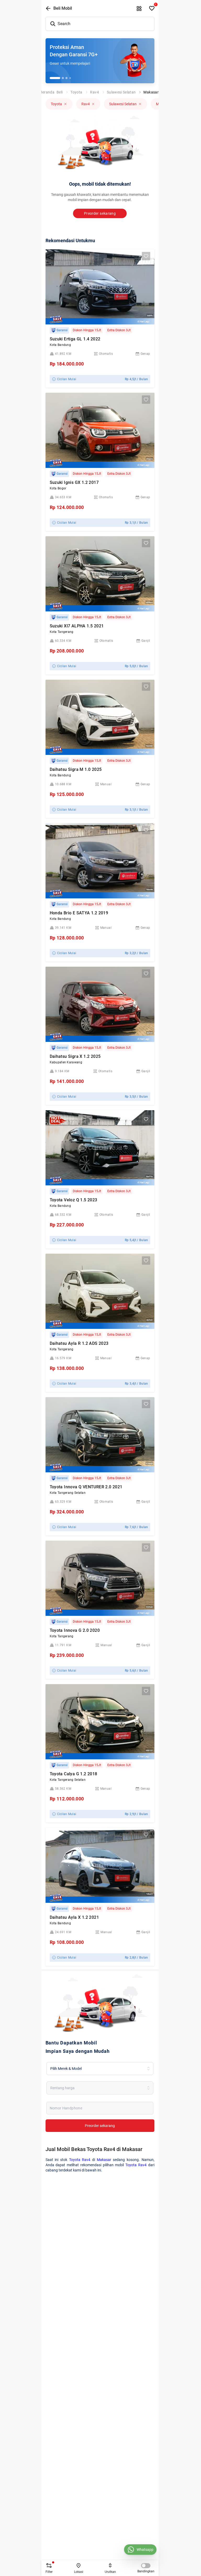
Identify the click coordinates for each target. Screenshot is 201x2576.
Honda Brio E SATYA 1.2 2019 (79, 913)
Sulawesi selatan (121, 92)
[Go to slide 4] (70, 78)
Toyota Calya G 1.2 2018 (74, 1774)
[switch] (146, 2566)
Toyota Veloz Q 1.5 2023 (74, 1200)
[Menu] (139, 8)
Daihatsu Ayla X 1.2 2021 (74, 1917)
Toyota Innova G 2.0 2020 (75, 1630)
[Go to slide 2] (63, 78)
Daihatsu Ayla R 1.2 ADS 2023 (79, 1343)
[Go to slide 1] (55, 78)
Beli (60, 92)
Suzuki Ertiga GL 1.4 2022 (75, 339)
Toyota (76, 92)
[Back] (48, 8)
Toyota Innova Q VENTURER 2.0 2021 (86, 1487)
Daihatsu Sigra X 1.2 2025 (75, 1056)
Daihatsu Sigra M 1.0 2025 (76, 769)
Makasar (151, 92)
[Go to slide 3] (66, 78)
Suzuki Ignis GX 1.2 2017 (74, 482)
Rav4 (94, 92)
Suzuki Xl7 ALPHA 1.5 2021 (77, 626)
